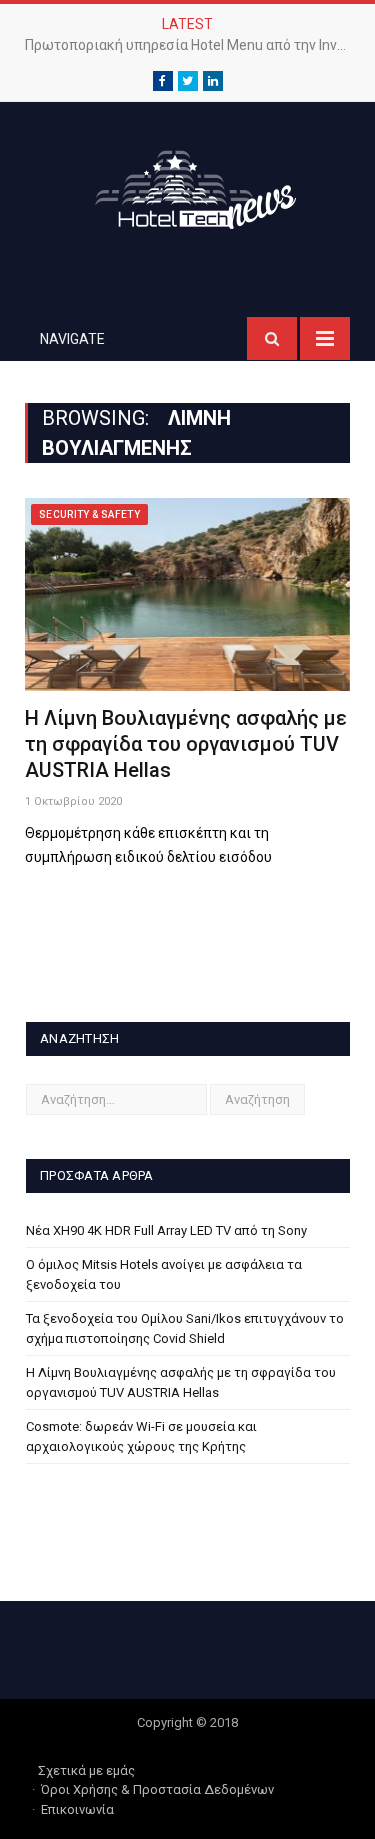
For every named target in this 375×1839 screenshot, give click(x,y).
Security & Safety (89, 514)
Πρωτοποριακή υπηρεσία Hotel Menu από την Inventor (192, 45)
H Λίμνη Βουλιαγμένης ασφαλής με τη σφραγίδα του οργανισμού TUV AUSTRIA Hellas (186, 744)
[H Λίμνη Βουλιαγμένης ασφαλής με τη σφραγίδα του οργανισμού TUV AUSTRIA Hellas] (187, 594)
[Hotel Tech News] (188, 186)
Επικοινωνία (77, 1809)
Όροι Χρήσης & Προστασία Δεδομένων (157, 1789)
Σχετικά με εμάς (86, 1770)
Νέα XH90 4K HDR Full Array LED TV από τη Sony (166, 1230)
